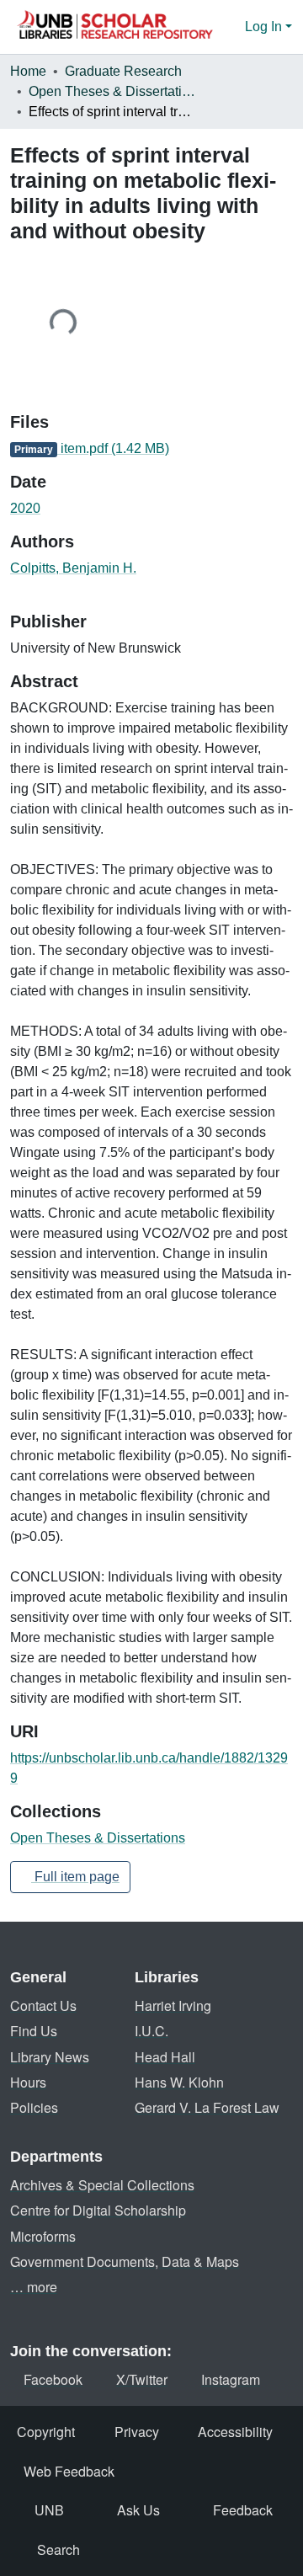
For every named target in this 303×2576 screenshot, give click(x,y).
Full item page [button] (75, 1877)
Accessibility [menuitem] (235, 2432)
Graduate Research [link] (123, 71)
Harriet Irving (173, 2005)
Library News (50, 2057)
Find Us (34, 2031)
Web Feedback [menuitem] (69, 2471)
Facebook (53, 2379)
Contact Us (43, 2005)
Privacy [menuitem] (137, 2432)
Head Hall (165, 2057)
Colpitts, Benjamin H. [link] (73, 568)
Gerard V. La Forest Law (207, 2107)
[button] (114, 27)
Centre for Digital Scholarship (98, 2210)
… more (34, 2287)
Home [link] (28, 71)
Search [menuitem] (58, 2549)
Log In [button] (265, 27)
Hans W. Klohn (179, 2082)
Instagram (231, 2379)
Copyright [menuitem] (46, 2432)
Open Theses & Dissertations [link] (113, 91)
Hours (28, 2082)
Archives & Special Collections (102, 2185)
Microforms (43, 2236)
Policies (34, 2107)
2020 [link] (25, 508)
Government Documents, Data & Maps (125, 2261)
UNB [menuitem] (49, 2510)
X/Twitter (142, 2379)
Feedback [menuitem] (243, 2510)
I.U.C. (151, 2031)
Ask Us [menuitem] (138, 2510)
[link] (151, 449)
